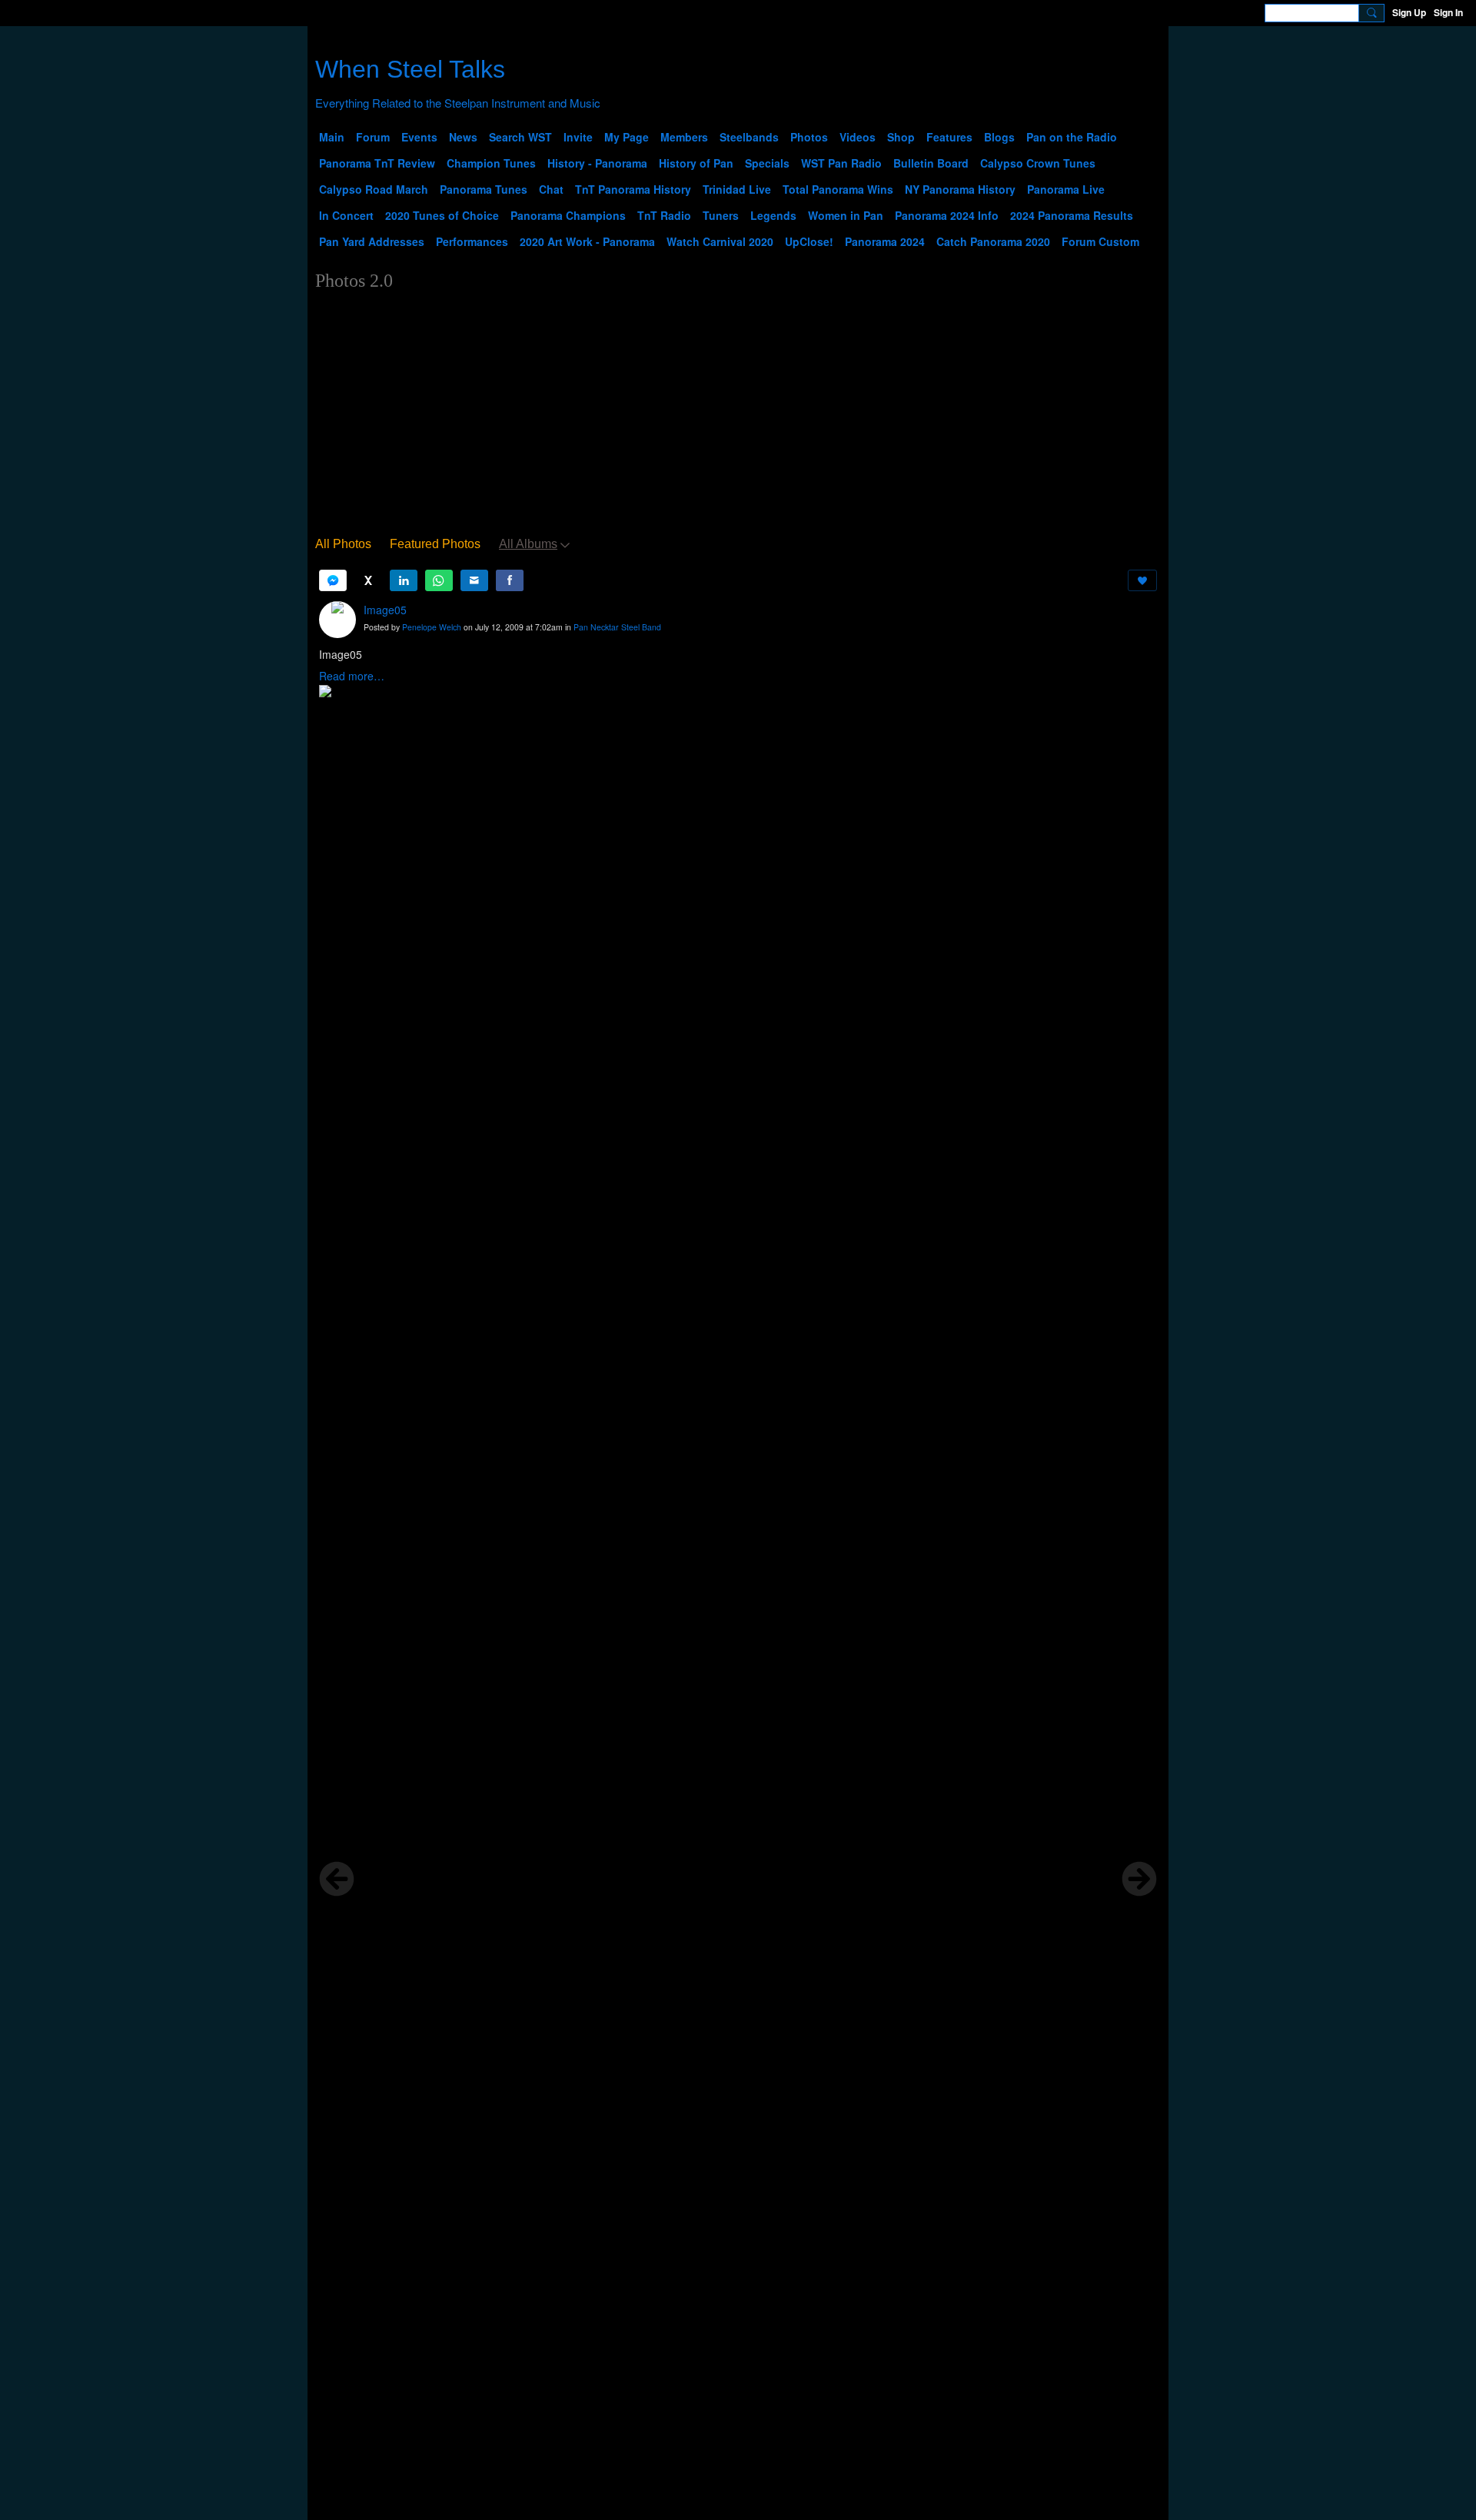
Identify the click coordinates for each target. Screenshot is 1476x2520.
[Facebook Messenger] (333, 580)
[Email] (474, 580)
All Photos (343, 544)
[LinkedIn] (404, 580)
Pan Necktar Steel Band (617, 627)
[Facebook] (510, 580)
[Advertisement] (738, 417)
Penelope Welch (432, 627)
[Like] (1142, 580)
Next (1139, 1879)
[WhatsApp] (439, 580)
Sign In (1448, 12)
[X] (368, 580)
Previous (337, 1879)
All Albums (528, 544)
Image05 (385, 610)
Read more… (352, 676)
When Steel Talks (410, 69)
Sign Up (1409, 12)
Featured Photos (435, 544)
